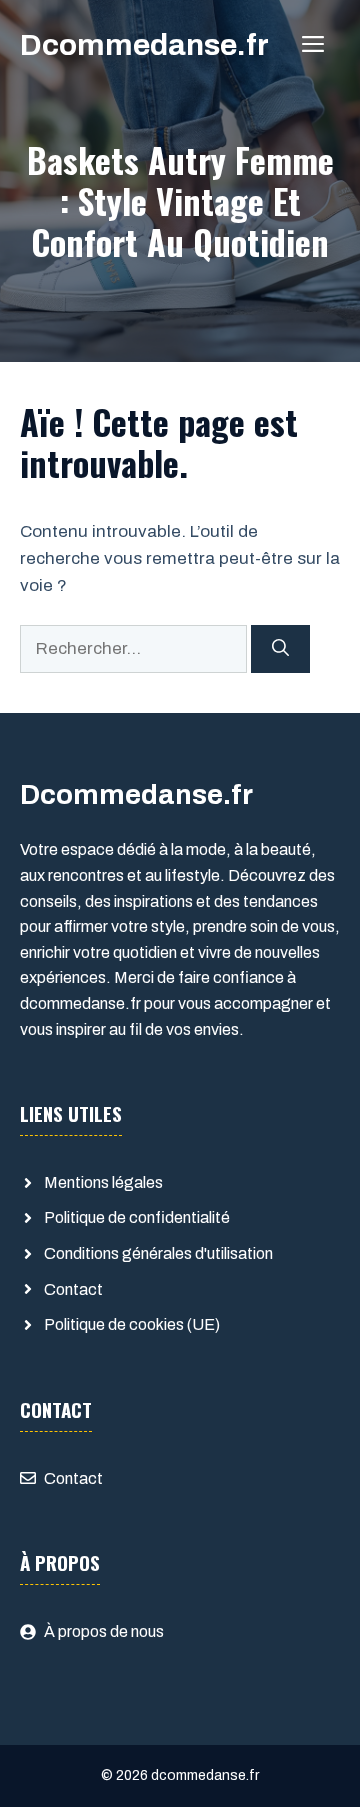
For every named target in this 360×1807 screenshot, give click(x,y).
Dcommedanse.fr (144, 45)
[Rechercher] (280, 649)
